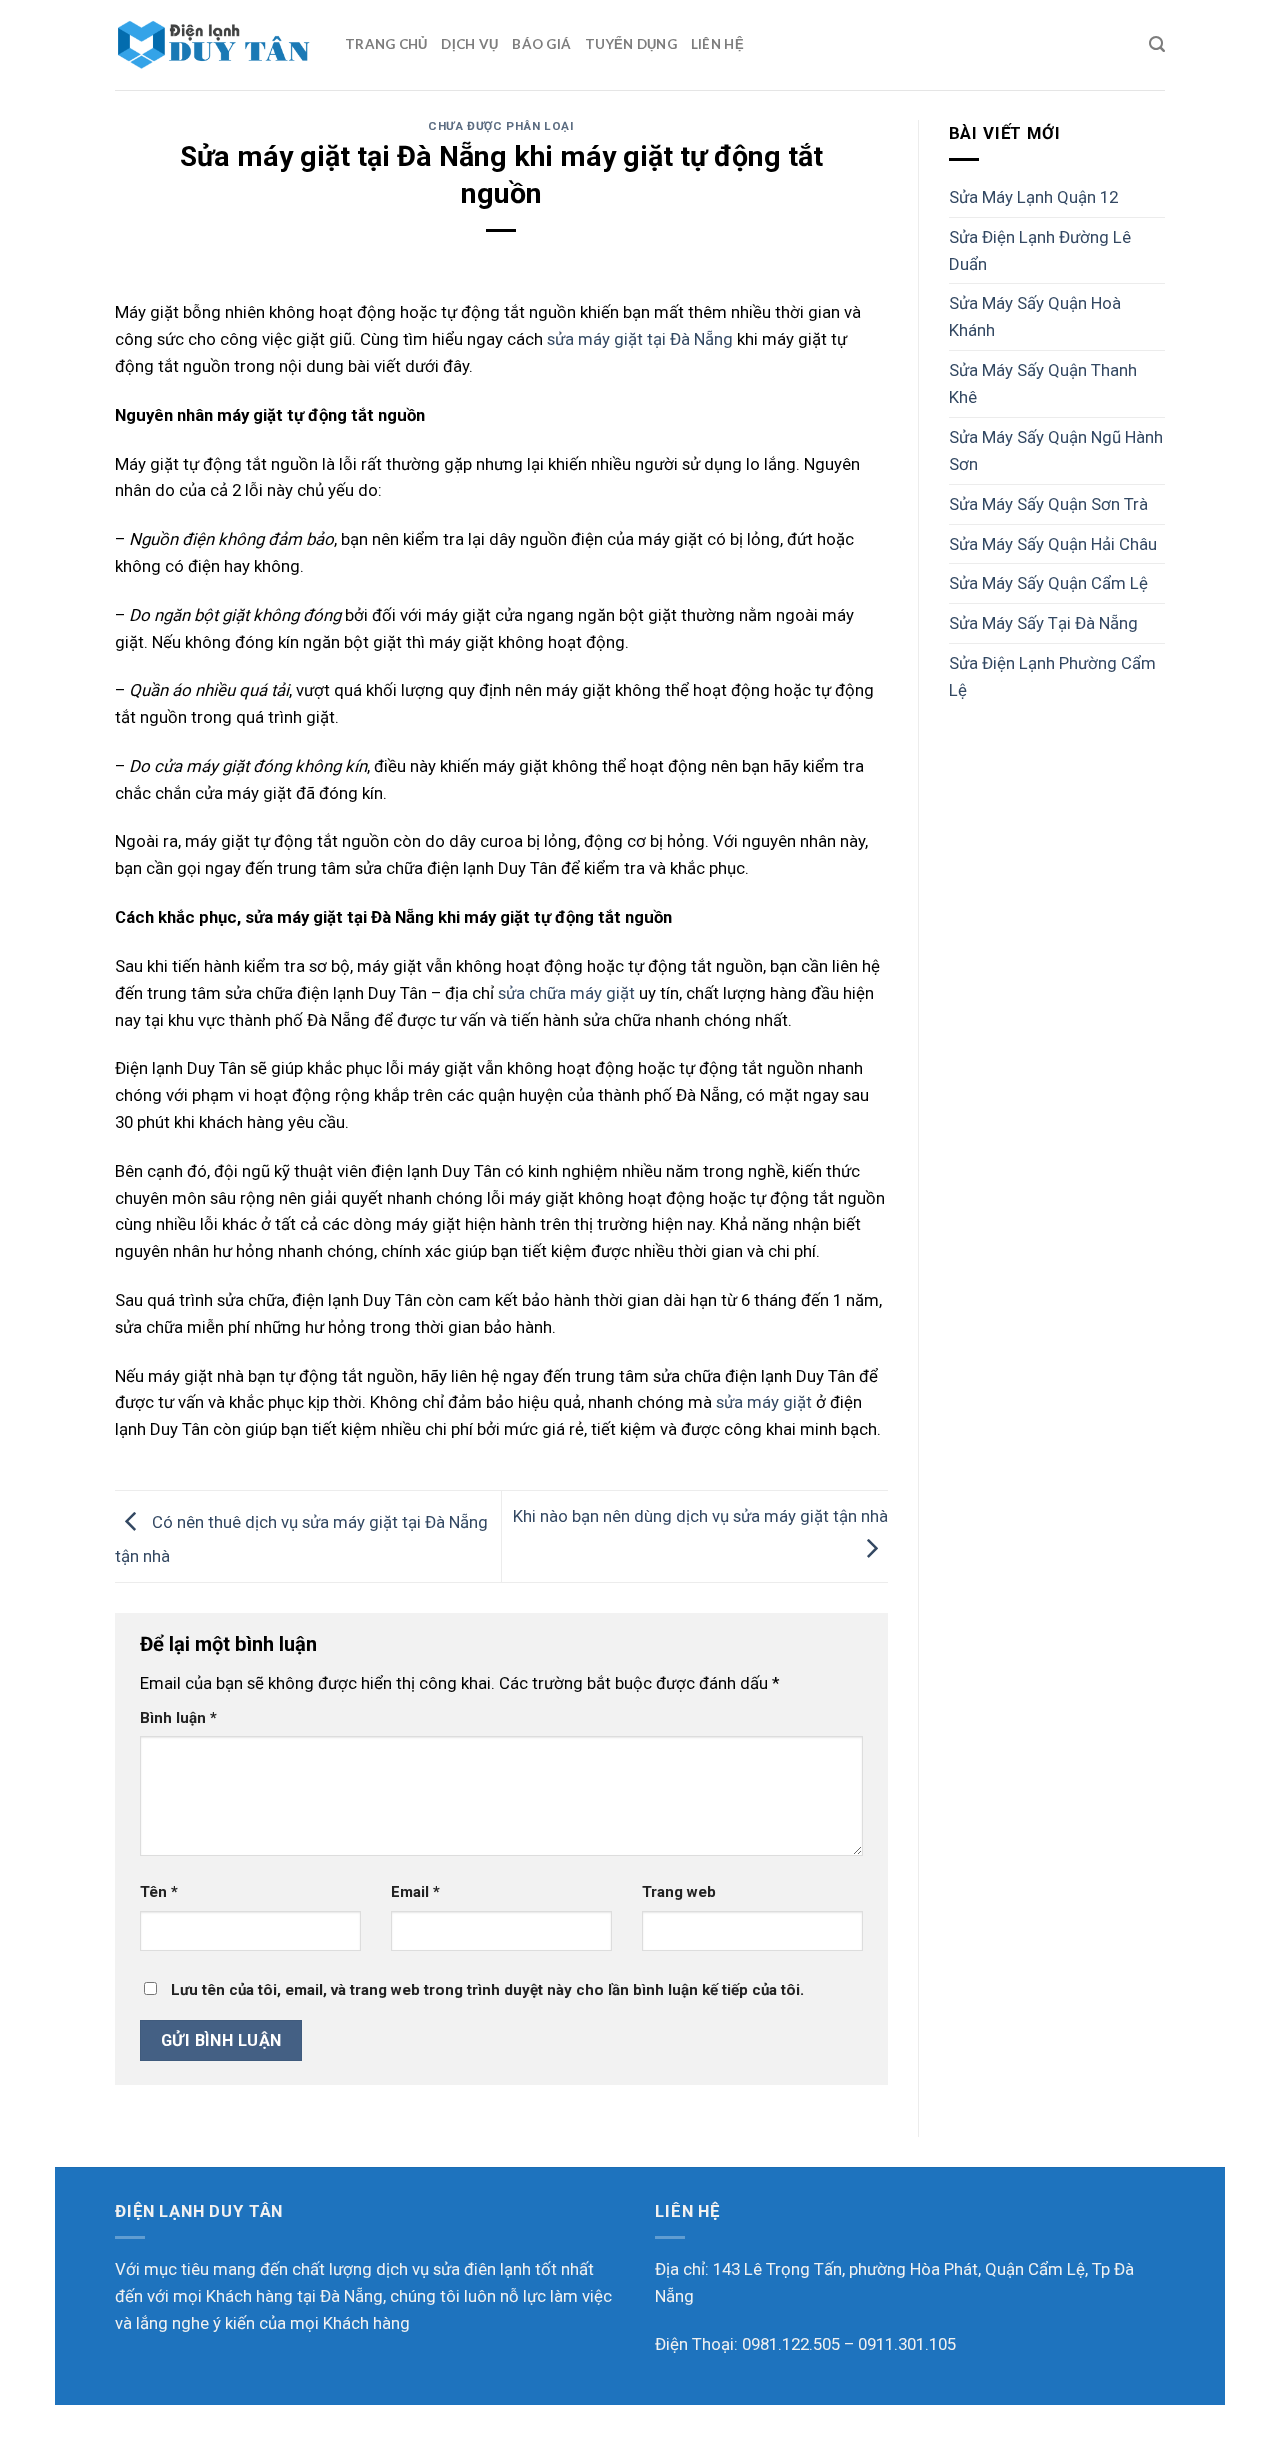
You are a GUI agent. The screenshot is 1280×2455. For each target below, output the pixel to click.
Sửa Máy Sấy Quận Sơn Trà (1048, 504)
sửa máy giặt (764, 1402)
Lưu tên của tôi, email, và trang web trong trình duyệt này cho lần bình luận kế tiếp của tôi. (487, 1990)
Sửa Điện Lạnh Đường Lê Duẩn (1040, 250)
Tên (159, 1892)
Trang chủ (386, 44)
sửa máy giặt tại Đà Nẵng (640, 339)
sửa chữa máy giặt (566, 993)
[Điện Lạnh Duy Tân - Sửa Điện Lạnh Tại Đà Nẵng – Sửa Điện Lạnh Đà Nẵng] (215, 45)
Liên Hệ (717, 44)
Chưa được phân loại (501, 126)
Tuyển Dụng (631, 44)
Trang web (679, 1892)
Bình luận (178, 1718)
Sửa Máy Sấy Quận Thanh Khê (1043, 383)
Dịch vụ (469, 44)
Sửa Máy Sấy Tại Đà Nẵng (1043, 623)
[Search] (1157, 44)
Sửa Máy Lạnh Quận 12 (1033, 197)
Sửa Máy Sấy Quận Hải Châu (1053, 544)
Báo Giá (541, 44)
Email (415, 1892)
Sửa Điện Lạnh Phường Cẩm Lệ (1052, 676)
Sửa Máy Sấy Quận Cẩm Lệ (1048, 583)
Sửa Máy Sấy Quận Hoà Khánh (1035, 316)
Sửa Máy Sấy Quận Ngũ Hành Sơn (1056, 450)
